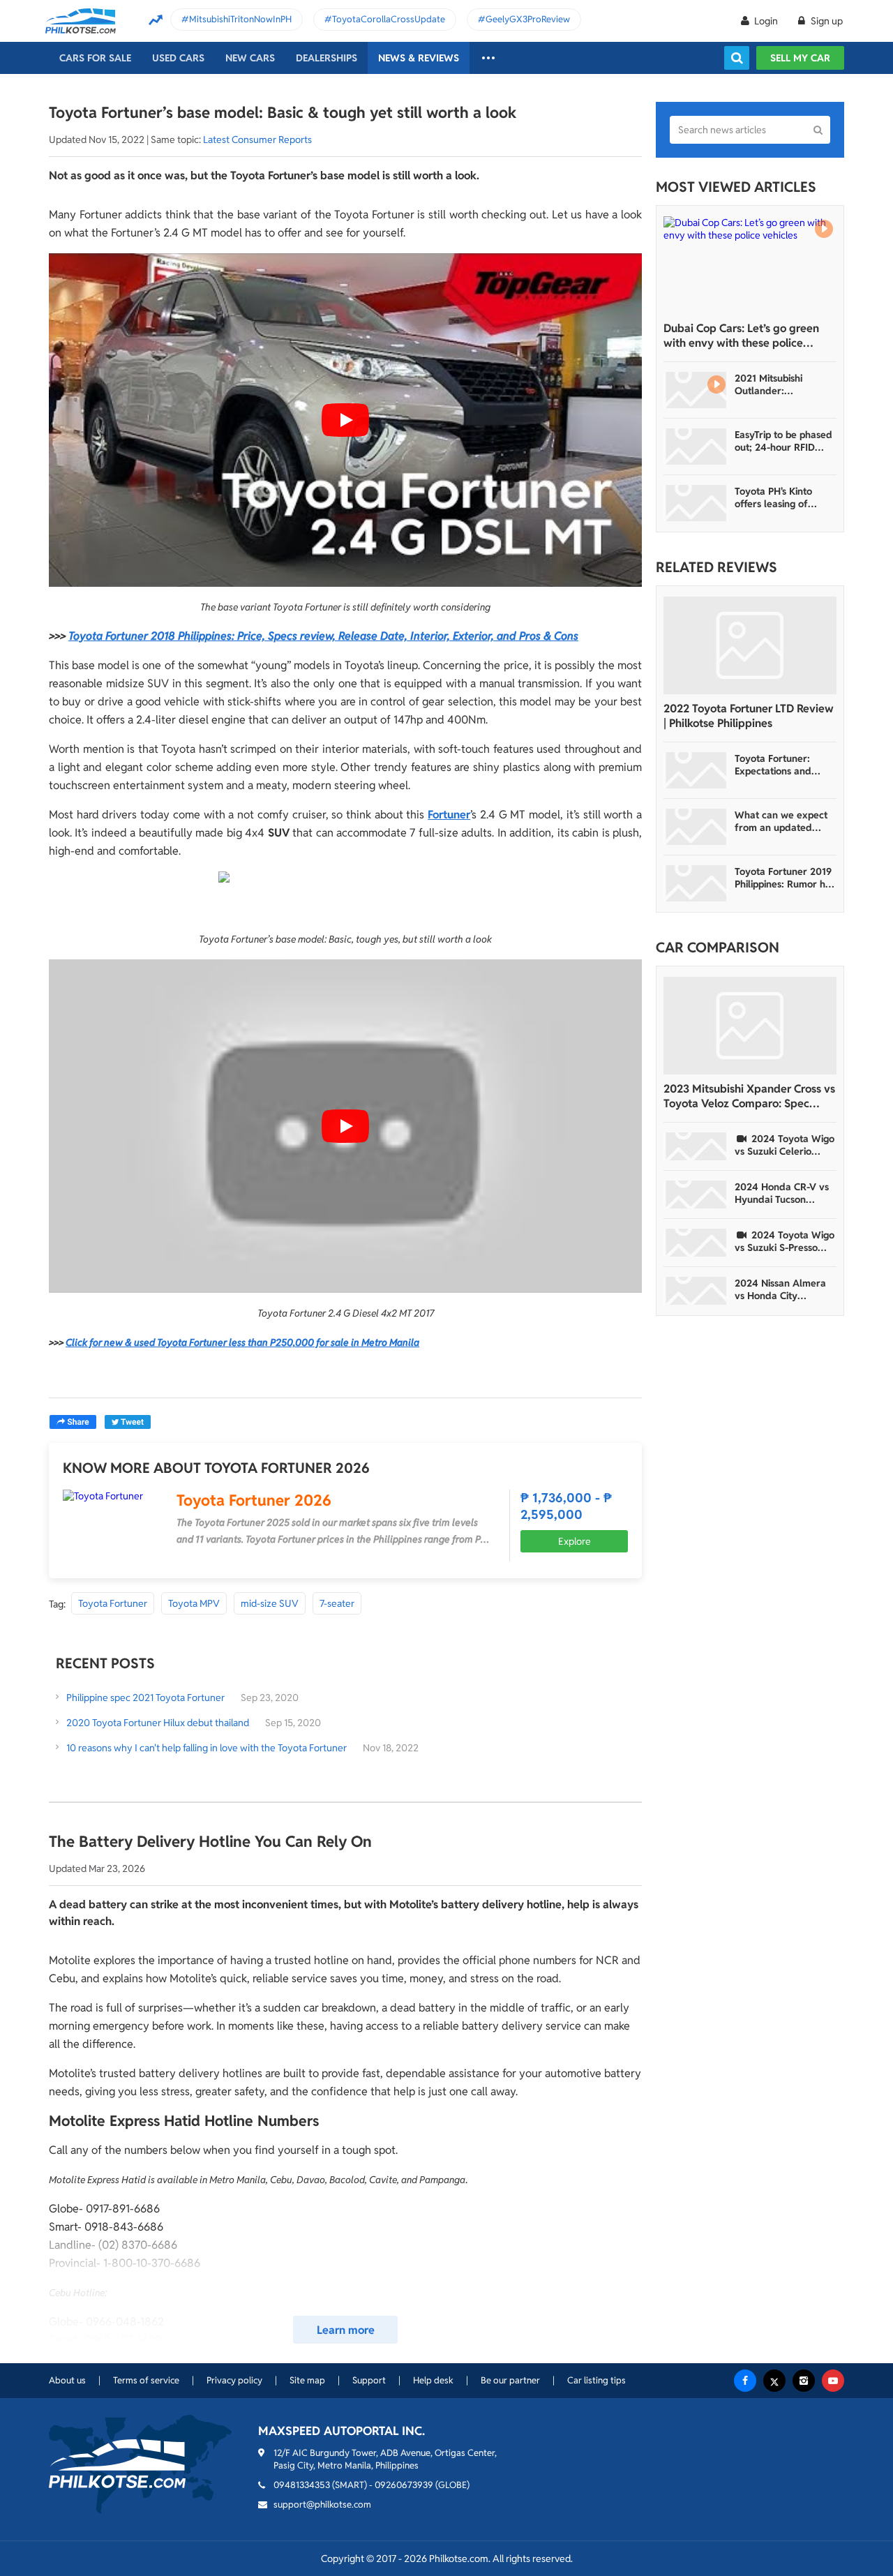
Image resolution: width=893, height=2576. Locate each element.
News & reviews (419, 58)
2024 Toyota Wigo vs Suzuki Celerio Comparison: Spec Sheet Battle (785, 1145)
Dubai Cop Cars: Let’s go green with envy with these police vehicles (741, 336)
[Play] (345, 420)
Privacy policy (234, 2380)
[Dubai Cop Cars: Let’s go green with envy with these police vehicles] (750, 265)
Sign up (826, 21)
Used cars (178, 58)
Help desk (433, 2380)
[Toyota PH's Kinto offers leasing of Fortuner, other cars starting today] (696, 503)
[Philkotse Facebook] (745, 2381)
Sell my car (800, 58)
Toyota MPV (194, 1603)
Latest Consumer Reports (257, 140)
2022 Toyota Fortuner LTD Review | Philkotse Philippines (749, 716)
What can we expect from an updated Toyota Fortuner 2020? (781, 821)
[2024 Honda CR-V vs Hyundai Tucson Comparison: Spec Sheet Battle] (696, 1195)
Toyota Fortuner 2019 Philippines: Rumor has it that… (785, 878)
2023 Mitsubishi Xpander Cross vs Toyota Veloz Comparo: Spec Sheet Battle (749, 1096)
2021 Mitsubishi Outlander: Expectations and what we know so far (782, 384)
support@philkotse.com (322, 2504)
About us (67, 2380)
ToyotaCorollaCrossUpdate (389, 19)
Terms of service (146, 2380)
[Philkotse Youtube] (833, 2381)
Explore (575, 1541)
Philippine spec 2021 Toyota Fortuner (147, 1698)
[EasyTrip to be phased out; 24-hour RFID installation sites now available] (696, 447)
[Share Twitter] (128, 1422)
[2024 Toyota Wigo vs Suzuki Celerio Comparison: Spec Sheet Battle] (696, 1146)
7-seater (337, 1603)
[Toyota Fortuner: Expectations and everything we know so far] (696, 770)
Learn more (346, 2330)
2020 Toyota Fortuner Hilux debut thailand (158, 1723)
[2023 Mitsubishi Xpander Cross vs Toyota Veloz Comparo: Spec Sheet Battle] (750, 1026)
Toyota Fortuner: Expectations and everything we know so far (781, 765)
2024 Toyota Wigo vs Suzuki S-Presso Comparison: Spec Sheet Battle (785, 1241)
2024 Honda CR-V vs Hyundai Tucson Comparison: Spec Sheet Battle (782, 1193)
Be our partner (510, 2380)
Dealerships (327, 58)
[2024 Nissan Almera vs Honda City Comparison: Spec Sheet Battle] (696, 1291)
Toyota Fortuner (113, 1603)
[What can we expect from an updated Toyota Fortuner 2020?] (696, 827)
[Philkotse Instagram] (804, 2381)
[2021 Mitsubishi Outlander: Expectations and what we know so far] (696, 390)
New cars (250, 58)
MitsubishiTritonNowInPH (240, 19)
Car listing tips (596, 2380)
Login (766, 21)
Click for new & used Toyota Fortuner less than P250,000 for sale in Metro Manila (242, 1342)
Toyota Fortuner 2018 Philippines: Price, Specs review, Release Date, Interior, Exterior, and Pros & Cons (323, 636)
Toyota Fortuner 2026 (254, 1500)
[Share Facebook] (73, 1422)
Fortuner (449, 815)
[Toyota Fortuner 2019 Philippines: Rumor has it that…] (696, 883)
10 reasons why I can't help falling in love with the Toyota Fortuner (207, 1748)
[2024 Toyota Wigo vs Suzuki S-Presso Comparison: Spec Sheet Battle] (696, 1243)
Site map (307, 2380)
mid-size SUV (270, 1603)
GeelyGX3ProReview (528, 19)
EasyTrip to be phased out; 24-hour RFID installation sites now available (783, 441)
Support (369, 2380)
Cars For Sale (95, 58)
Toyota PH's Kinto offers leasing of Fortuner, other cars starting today (780, 497)
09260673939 (404, 2485)
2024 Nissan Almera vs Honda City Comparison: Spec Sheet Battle (780, 1289)
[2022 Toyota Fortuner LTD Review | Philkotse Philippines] (750, 645)
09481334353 (302, 2485)
